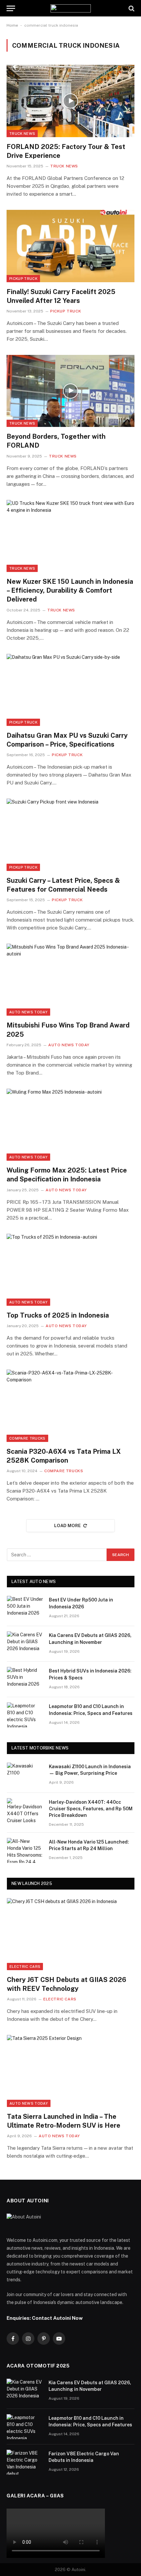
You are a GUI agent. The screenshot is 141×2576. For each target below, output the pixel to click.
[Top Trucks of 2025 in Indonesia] (70, 1270)
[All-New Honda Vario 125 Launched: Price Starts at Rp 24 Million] (25, 1850)
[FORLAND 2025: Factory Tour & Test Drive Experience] (70, 101)
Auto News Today (28, 1012)
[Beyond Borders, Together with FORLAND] (70, 391)
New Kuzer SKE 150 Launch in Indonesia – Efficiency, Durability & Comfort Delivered (70, 590)
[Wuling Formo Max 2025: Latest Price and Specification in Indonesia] (70, 1125)
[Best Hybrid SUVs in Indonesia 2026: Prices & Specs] (25, 1679)
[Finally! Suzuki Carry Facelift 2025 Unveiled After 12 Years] (70, 246)
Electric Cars (25, 1967)
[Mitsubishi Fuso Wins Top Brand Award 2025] (70, 980)
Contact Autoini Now (57, 2318)
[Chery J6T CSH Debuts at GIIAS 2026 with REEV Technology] (71, 1934)
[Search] (131, 8)
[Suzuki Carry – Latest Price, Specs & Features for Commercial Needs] (70, 835)
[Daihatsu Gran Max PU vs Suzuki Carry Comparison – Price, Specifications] (70, 690)
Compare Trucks (27, 1438)
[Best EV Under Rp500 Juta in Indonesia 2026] (25, 1608)
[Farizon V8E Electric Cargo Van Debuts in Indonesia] (25, 2462)
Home (12, 25)
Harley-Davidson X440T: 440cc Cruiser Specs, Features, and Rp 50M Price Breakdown (91, 1809)
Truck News (22, 134)
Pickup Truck (23, 279)
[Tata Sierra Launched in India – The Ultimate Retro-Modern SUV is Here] (71, 2071)
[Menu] (11, 8)
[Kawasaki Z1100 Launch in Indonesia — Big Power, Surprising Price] (25, 1775)
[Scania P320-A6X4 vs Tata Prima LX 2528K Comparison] (70, 1406)
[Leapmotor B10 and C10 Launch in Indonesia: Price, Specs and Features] (25, 1715)
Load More (68, 1526)
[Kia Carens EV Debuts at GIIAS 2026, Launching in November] (25, 1644)
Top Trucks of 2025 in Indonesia (58, 1315)
